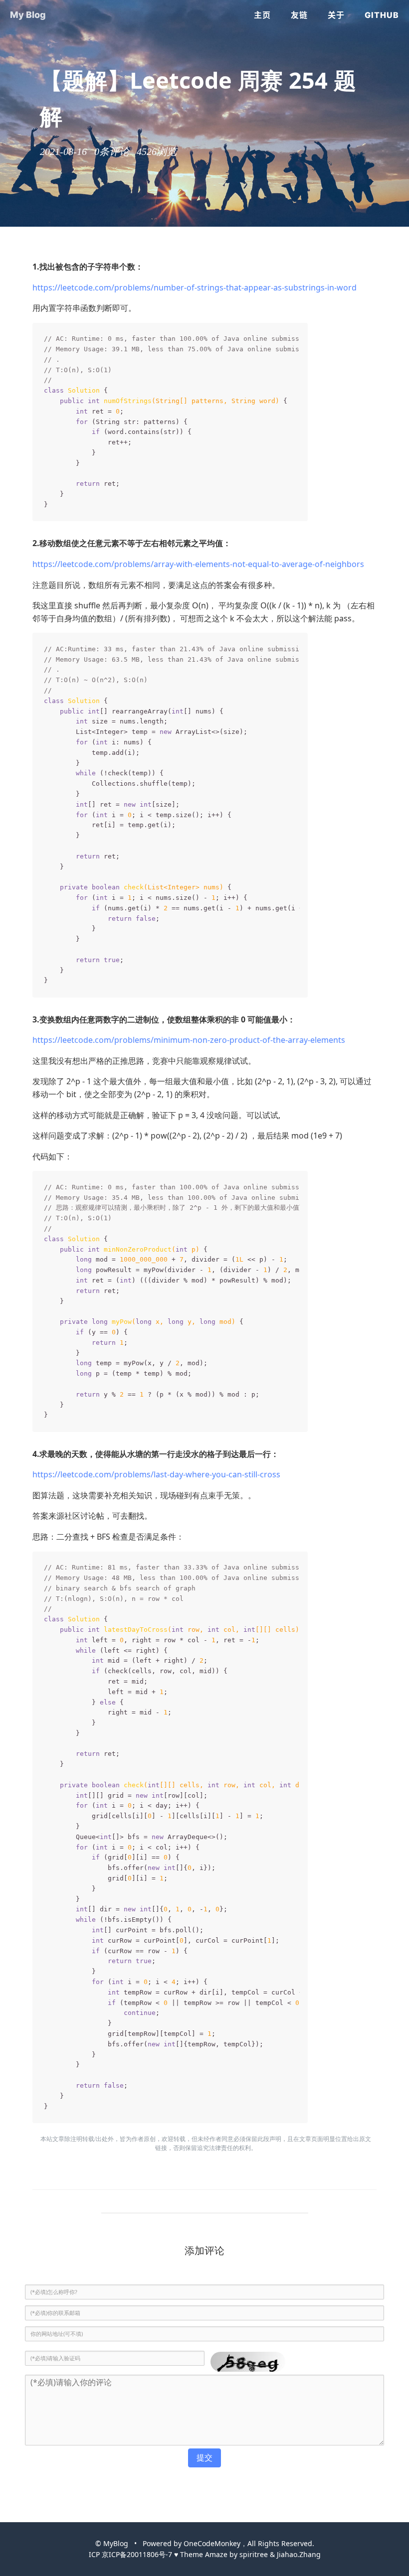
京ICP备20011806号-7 (137, 2554)
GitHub (382, 15)
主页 (262, 15)
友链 (299, 15)
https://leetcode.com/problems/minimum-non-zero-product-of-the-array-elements (189, 1040)
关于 (336, 15)
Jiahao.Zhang (299, 2554)
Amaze (216, 2554)
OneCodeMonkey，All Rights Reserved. (249, 2543)
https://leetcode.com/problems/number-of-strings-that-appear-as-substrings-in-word (195, 287)
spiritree (254, 2554)
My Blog (28, 15)
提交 (204, 2457)
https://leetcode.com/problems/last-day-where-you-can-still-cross (156, 1474)
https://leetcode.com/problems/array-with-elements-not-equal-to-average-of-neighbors (198, 564)
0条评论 (112, 151)
